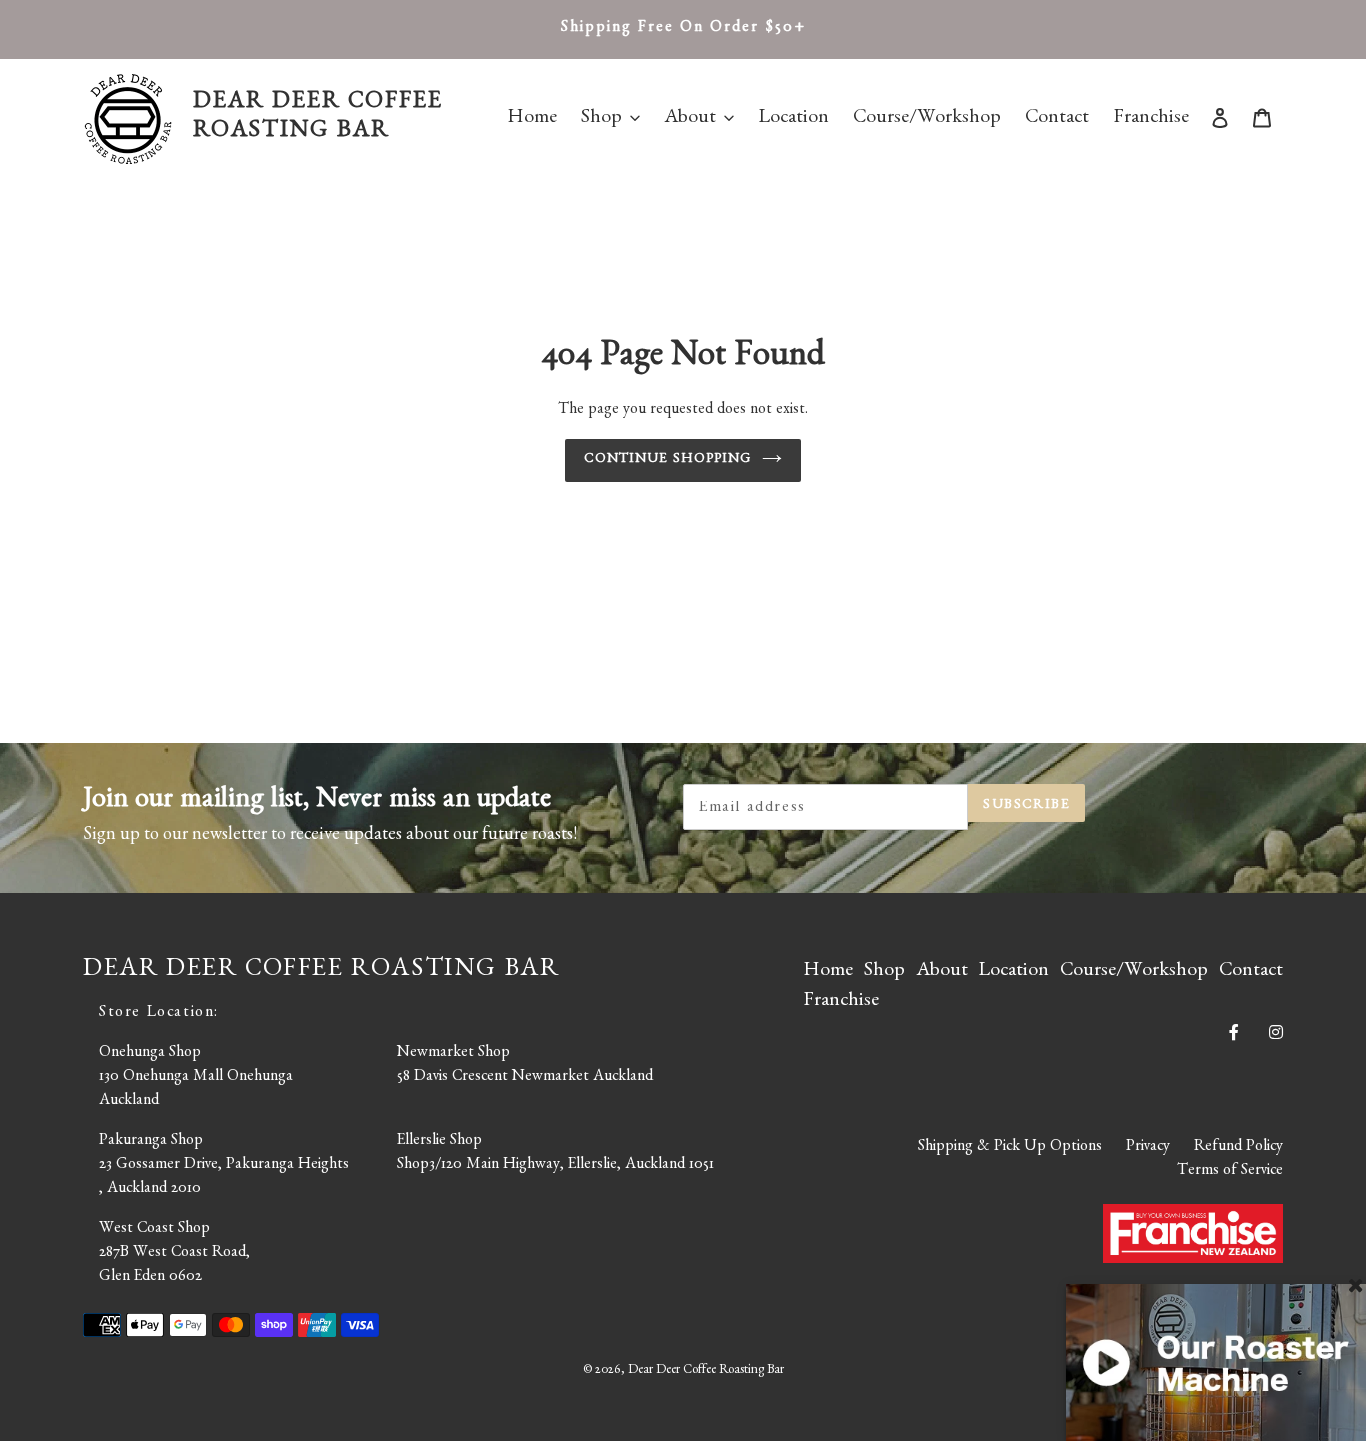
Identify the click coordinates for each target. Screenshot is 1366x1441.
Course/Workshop (1134, 972)
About (942, 972)
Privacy (1148, 1148)
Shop (884, 972)
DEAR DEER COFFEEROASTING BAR (318, 118)
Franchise (841, 1002)
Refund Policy (1238, 1148)
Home (828, 972)
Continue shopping (667, 460)
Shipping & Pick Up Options (1010, 1148)
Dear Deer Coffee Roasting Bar (706, 1371)
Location (1013, 972)
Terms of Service (1230, 1172)
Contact (1251, 972)
